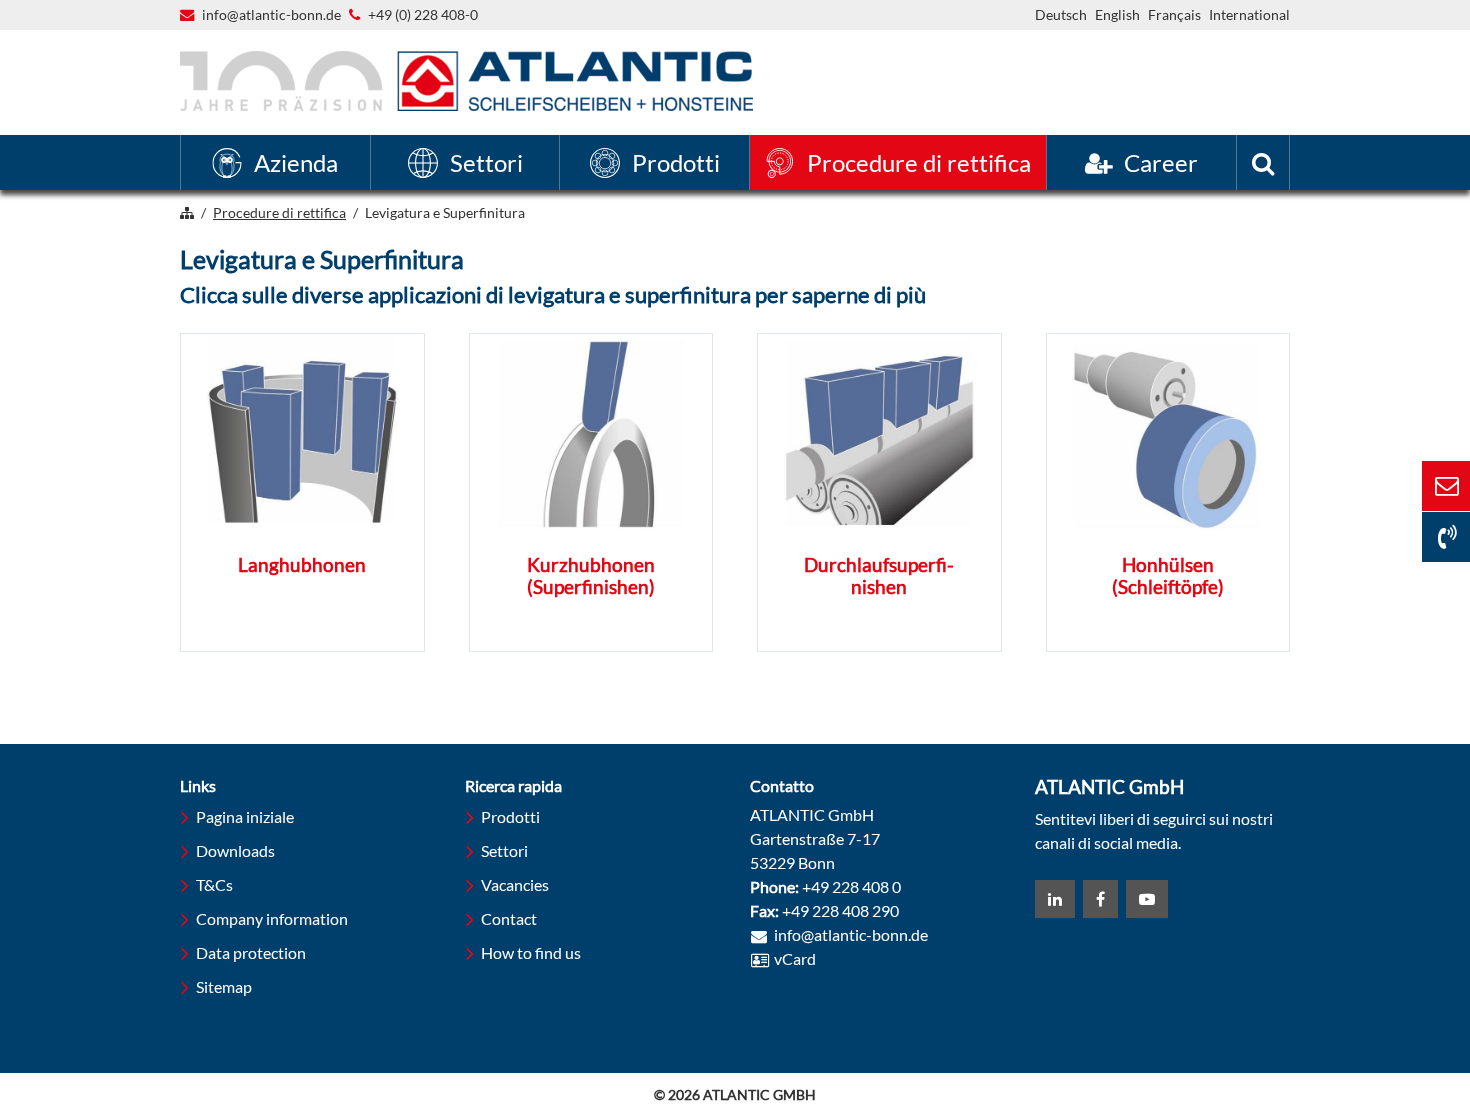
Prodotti (510, 816)
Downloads (235, 850)
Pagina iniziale (245, 816)
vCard (795, 958)
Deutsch (1061, 14)
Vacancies (515, 884)
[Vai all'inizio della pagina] (1345, 1027)
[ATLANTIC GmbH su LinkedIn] (1055, 899)
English (1117, 14)
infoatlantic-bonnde (271, 16)
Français (1174, 14)
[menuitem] (275, 162)
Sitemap (224, 986)
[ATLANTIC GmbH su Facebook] (1100, 899)
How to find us (531, 952)
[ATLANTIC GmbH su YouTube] (1147, 899)
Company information (272, 918)
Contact (509, 918)
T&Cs (214, 884)
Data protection (251, 952)
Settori (504, 850)
